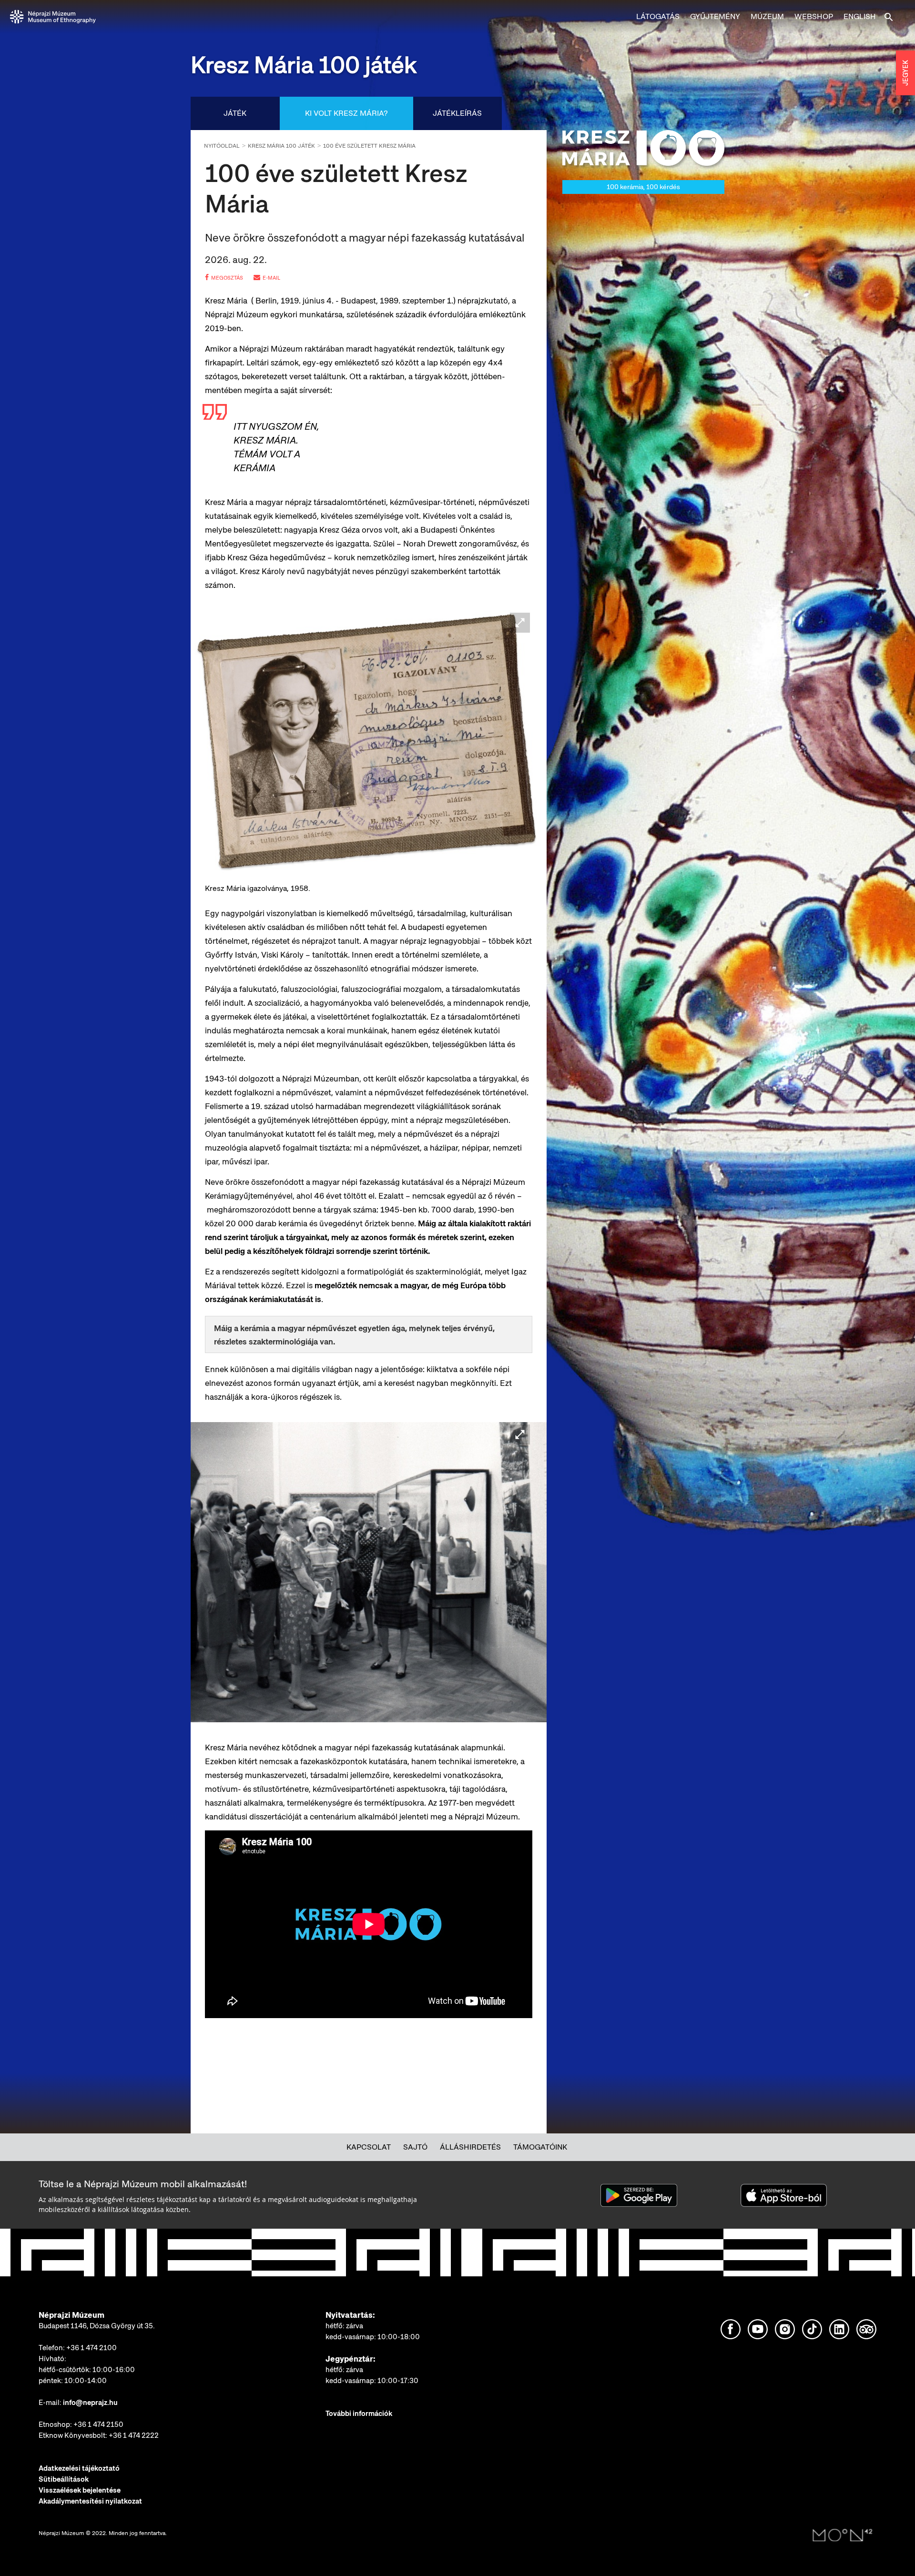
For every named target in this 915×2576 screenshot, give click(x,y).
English (860, 16)
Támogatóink (540, 2147)
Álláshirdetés (470, 2147)
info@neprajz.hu (90, 2403)
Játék (235, 113)
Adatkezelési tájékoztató (79, 2468)
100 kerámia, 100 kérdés (643, 187)
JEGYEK (905, 73)
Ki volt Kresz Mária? (346, 113)
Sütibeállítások (64, 2479)
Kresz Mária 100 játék (281, 146)
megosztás (227, 278)
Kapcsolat (369, 2147)
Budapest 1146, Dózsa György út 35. (97, 2326)
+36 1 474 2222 (134, 2435)
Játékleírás (457, 113)
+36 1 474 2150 (98, 2424)
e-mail (271, 278)
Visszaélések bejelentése (80, 2490)
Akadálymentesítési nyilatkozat (90, 2501)
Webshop (814, 16)
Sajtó (415, 2147)
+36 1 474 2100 (91, 2348)
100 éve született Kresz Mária (369, 146)
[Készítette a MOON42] (843, 2536)
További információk (359, 2414)
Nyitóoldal (222, 146)
